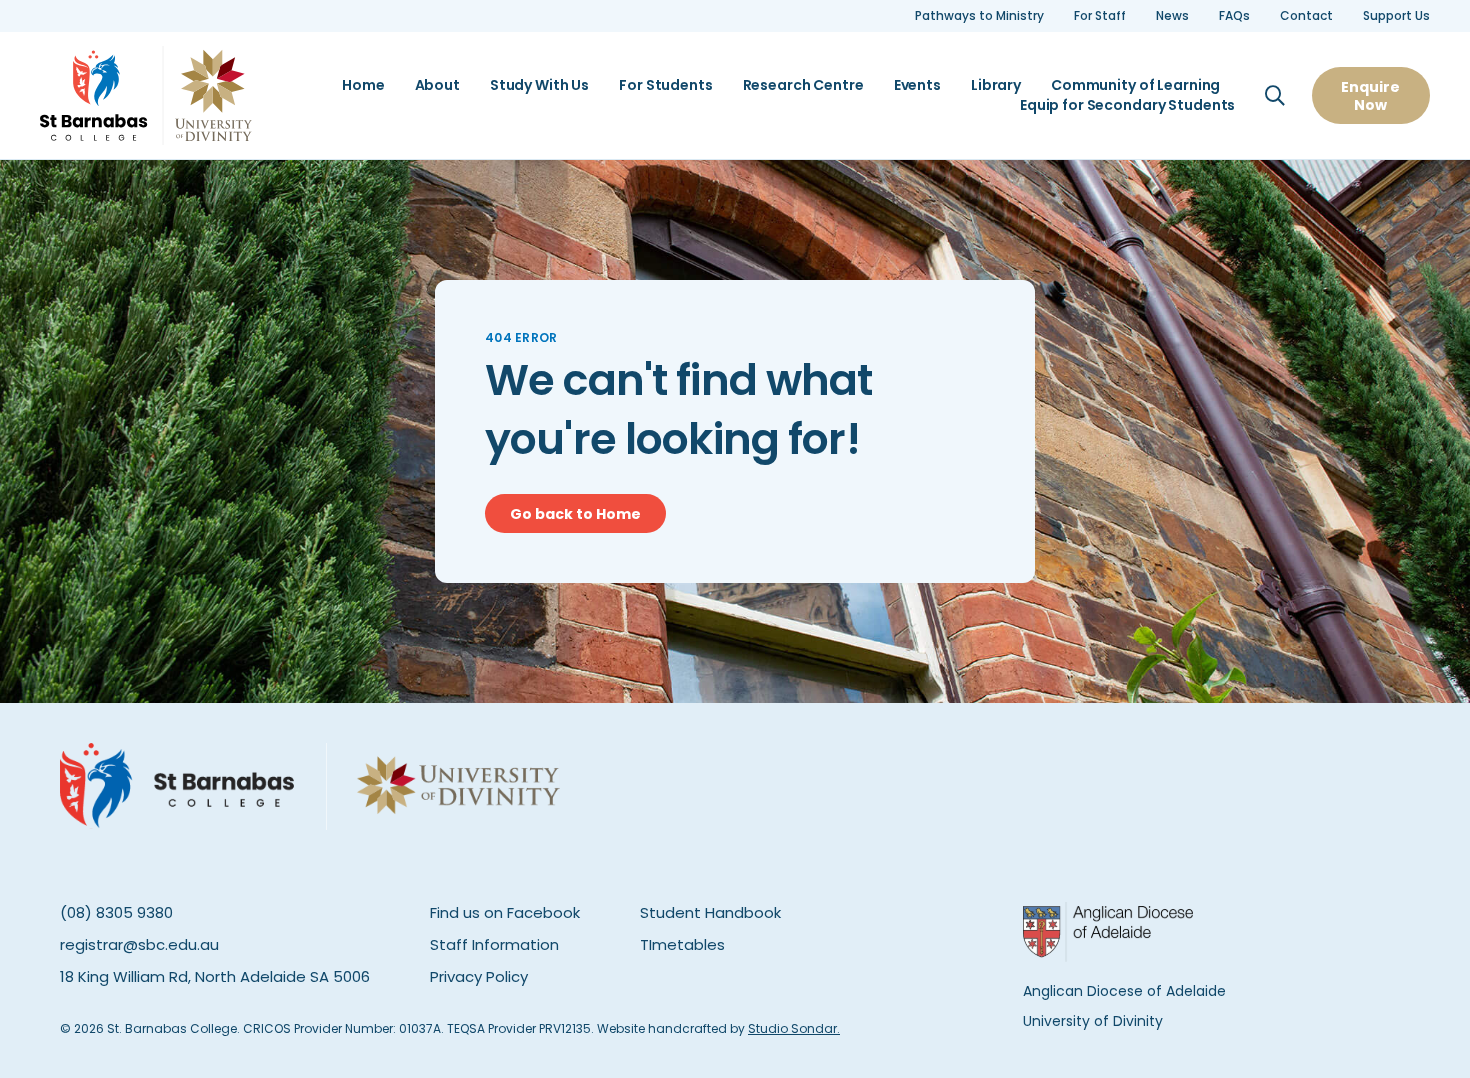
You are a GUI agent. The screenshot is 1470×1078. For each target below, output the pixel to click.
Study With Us (539, 85)
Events (917, 85)
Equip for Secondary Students (1127, 105)
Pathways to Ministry (979, 16)
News (1172, 16)
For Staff (1100, 16)
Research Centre (803, 85)
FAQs (1234, 16)
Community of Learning (1135, 85)
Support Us (1396, 16)
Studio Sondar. (794, 1028)
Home (363, 85)
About (437, 85)
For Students (665, 85)
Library (996, 85)
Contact (1306, 16)
